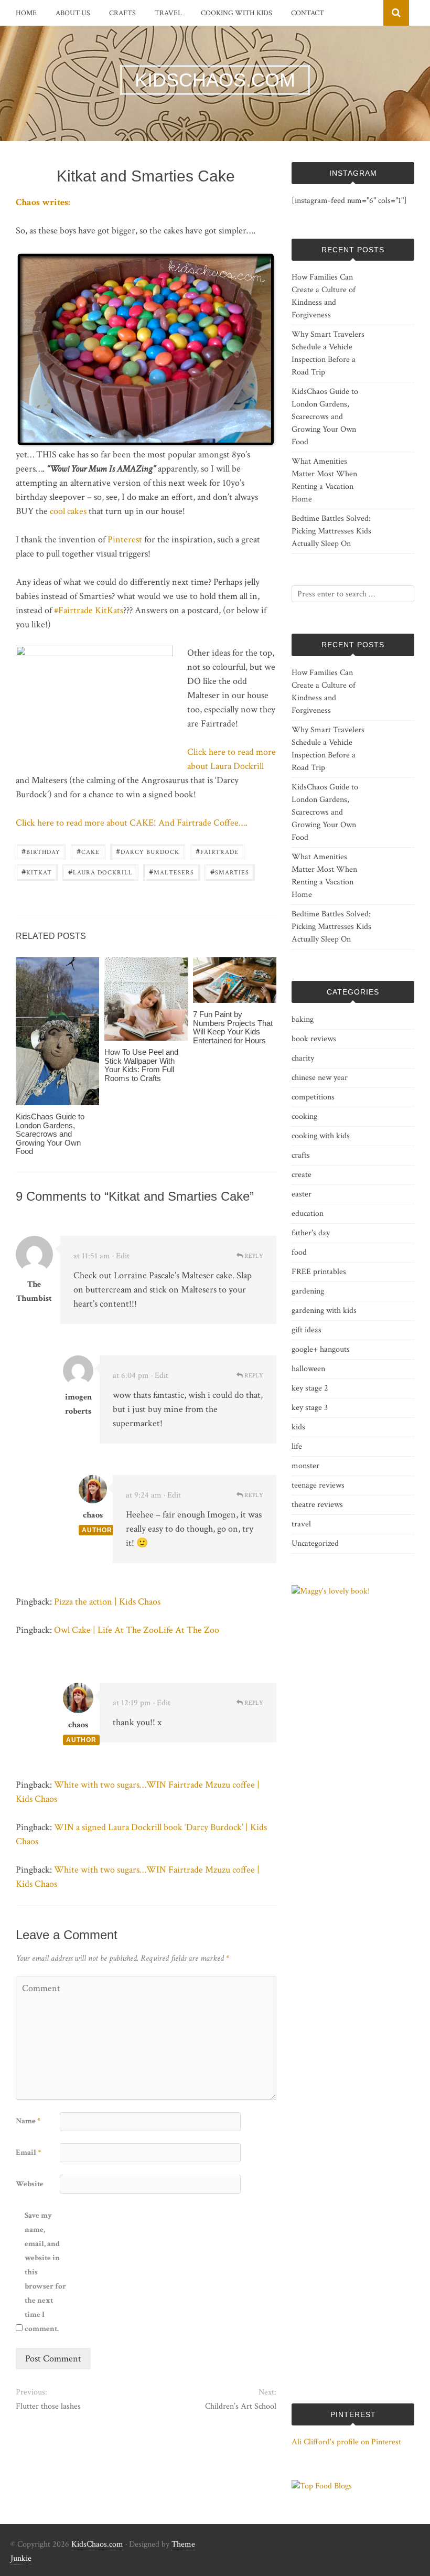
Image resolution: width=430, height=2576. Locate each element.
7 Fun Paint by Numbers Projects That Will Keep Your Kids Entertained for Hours (233, 1027)
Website (30, 2184)
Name (28, 2121)
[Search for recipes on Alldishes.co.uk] (322, 2486)
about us (73, 13)
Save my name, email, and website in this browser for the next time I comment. (45, 2272)
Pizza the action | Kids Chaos (107, 1602)
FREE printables (319, 1272)
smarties (230, 872)
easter (302, 1194)
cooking (304, 1116)
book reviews (314, 1039)
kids (298, 1427)
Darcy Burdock (148, 851)
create (302, 1175)
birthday (41, 851)
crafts (122, 13)
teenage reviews (318, 1485)
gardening (308, 1291)
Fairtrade (217, 851)
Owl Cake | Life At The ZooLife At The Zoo (137, 1630)
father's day (311, 1233)
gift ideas (307, 1330)
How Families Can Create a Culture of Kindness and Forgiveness (324, 296)
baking (303, 1019)
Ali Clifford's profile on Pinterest (346, 2442)
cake (88, 851)
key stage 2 (310, 1388)
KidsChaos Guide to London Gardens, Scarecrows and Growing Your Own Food (50, 1134)
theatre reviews (317, 1505)
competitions (313, 1097)
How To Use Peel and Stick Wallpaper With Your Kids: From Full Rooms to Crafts (141, 1065)
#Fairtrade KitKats (89, 610)
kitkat (37, 872)
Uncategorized (315, 1543)
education (308, 1214)
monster (305, 1466)
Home (26, 13)
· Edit (121, 1256)
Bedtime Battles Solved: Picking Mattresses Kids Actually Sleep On (331, 531)
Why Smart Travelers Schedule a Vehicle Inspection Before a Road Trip (328, 353)
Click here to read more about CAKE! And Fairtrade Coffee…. (132, 823)
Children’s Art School (241, 2406)
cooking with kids (236, 13)
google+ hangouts (321, 1349)
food (299, 1252)
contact (308, 13)
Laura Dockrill (100, 872)
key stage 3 (310, 1408)
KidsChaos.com (97, 2544)
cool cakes (68, 511)
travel (168, 13)
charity (303, 1058)
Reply (253, 1256)
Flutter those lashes (48, 2406)
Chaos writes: (43, 202)
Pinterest (125, 539)
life (297, 1446)
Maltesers (171, 872)
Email (28, 2152)
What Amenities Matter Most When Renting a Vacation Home (324, 480)
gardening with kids (324, 1311)
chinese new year (320, 1078)
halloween (308, 1369)
